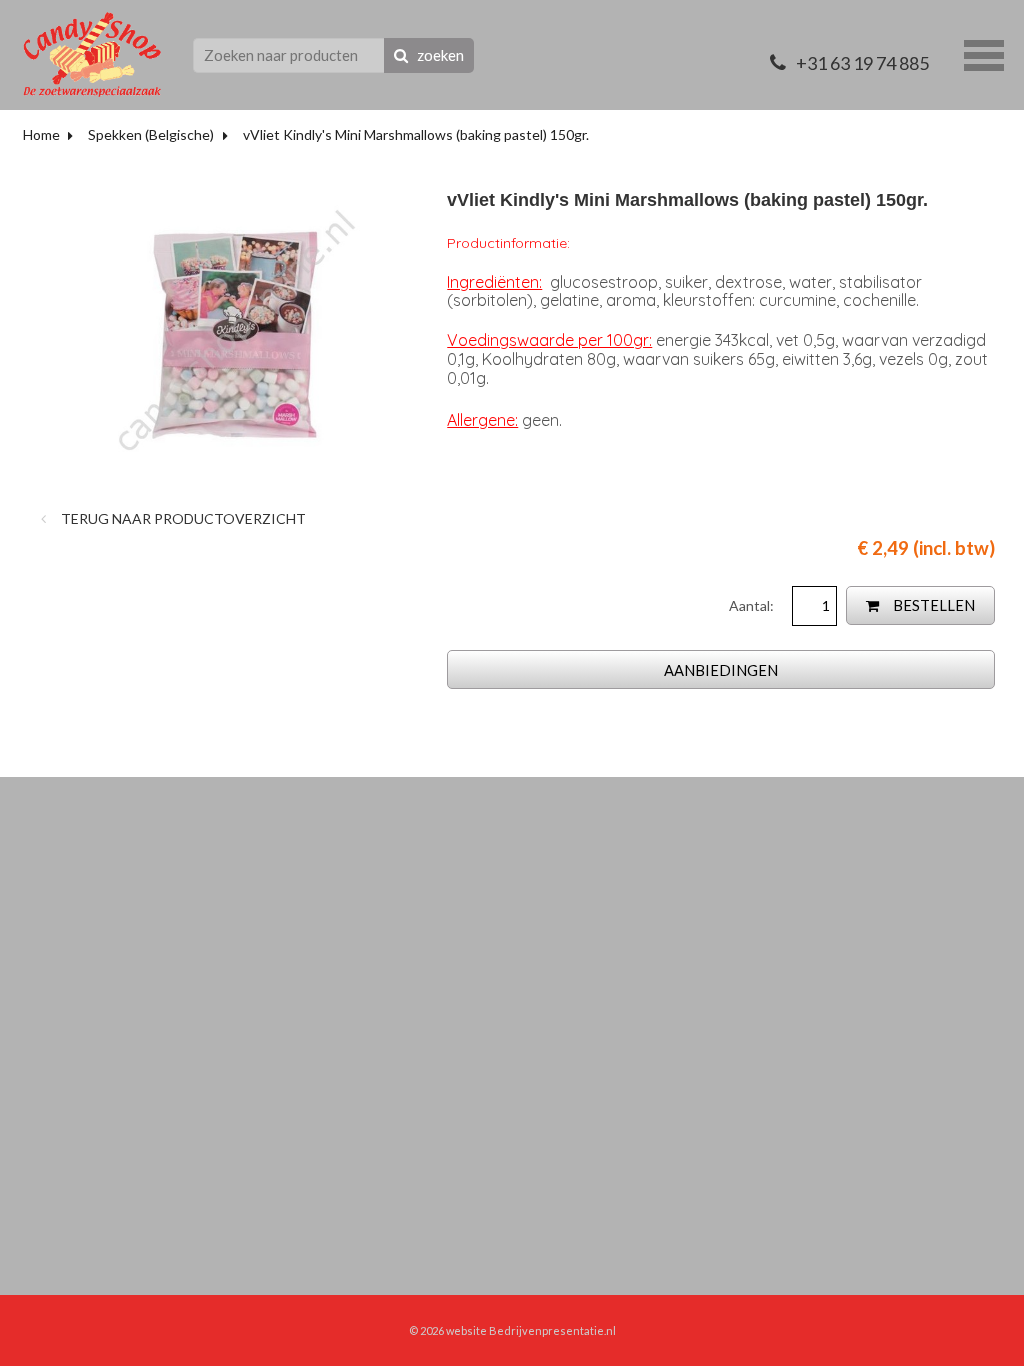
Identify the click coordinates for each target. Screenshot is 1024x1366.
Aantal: (753, 605)
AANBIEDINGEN (721, 670)
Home (41, 134)
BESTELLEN (932, 605)
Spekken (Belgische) (151, 134)
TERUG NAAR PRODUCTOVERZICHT (182, 518)
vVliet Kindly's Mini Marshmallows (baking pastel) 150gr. (416, 134)
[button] (984, 53)
